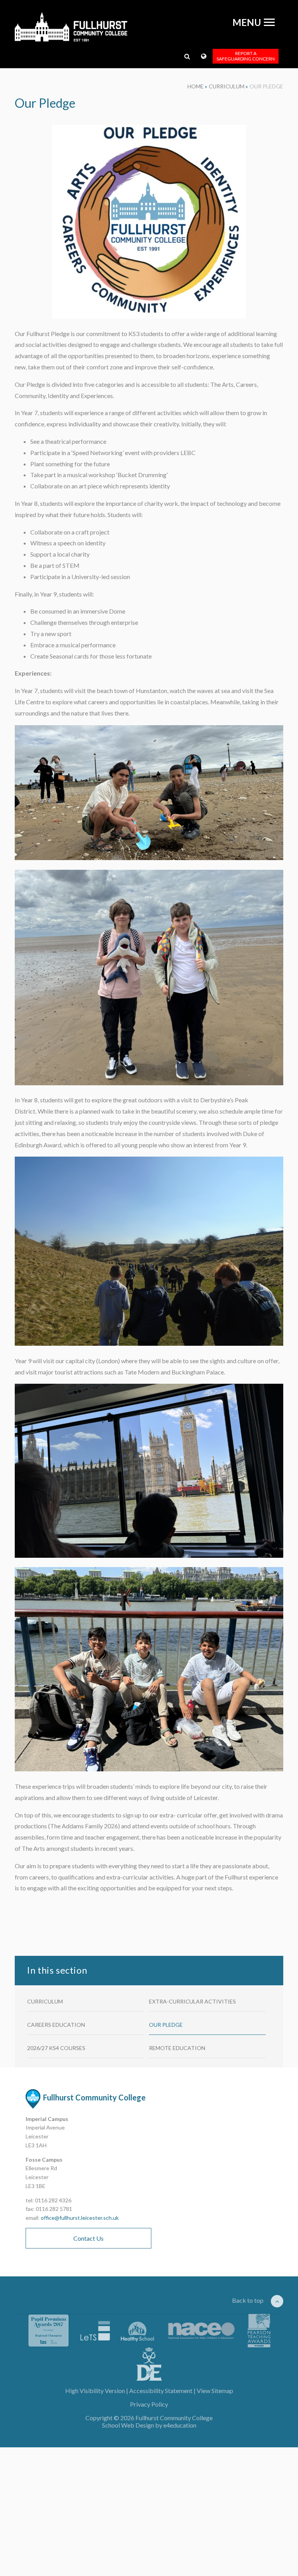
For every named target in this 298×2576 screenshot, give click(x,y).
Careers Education (56, 2025)
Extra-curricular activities (192, 2001)
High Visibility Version (95, 2391)
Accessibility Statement (161, 2391)
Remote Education (177, 2048)
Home (196, 86)
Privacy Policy (149, 2404)
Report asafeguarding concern (246, 56)
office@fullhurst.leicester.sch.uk (80, 2218)
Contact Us (88, 2238)
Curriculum (227, 86)
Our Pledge (266, 86)
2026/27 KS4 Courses (56, 2048)
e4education (180, 2425)
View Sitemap (215, 2391)
